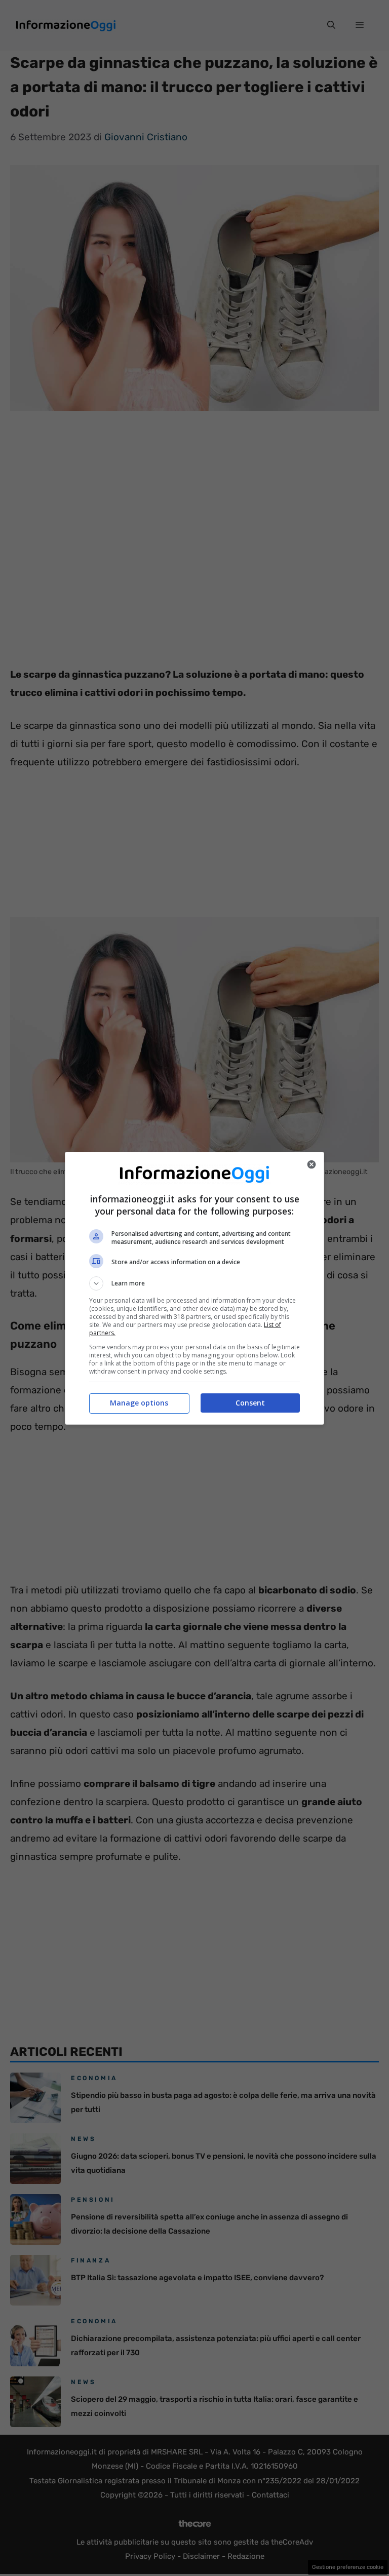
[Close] (312, 1164)
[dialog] (194, 1288)
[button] (194, 1283)
